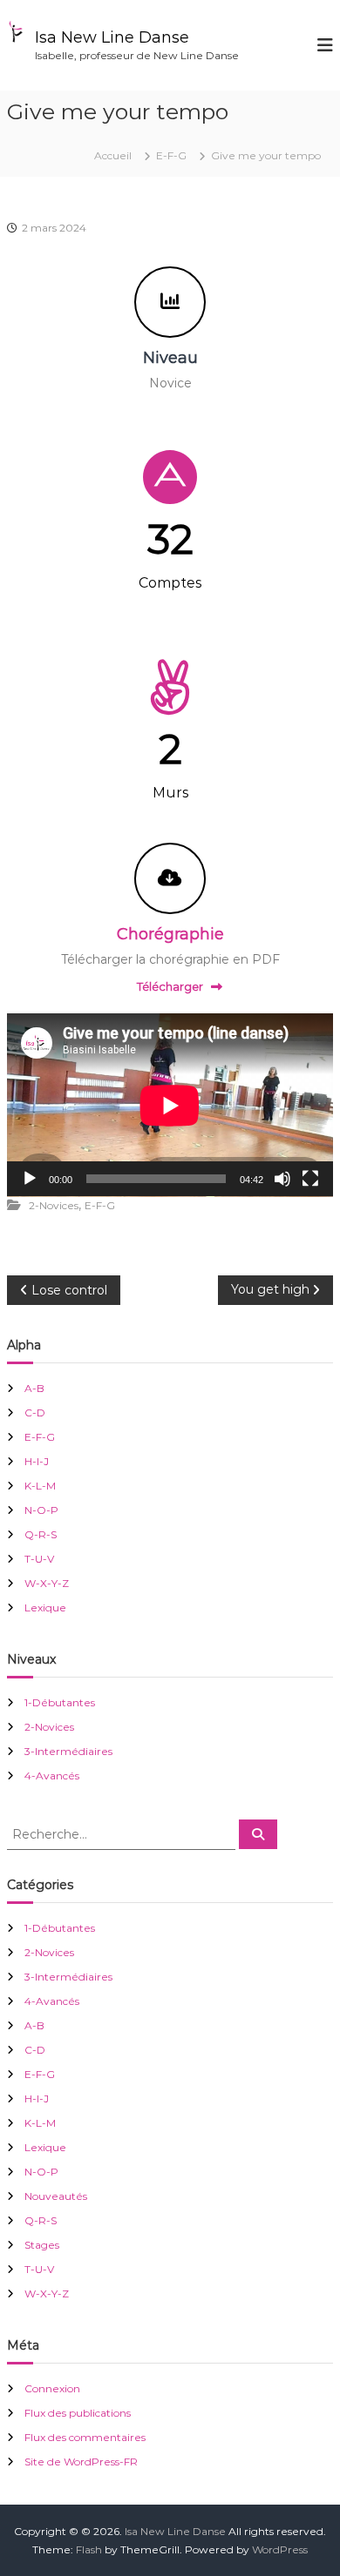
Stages (42, 2245)
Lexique (45, 1607)
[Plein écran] (310, 1179)
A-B (34, 1388)
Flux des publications (78, 2413)
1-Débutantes (60, 1702)
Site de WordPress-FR (81, 2462)
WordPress (280, 2549)
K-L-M (40, 1486)
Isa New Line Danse (112, 37)
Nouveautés (56, 2196)
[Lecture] (30, 1179)
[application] (170, 1105)
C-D (35, 1412)
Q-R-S (41, 1534)
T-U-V (39, 1559)
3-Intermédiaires (68, 1751)
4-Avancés (52, 1776)
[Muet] (282, 1179)
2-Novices (54, 1205)
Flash (89, 2549)
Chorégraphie (170, 934)
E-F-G (171, 155)
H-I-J (37, 1461)
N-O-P (41, 1510)
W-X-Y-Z (47, 1583)
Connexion (52, 2388)
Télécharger (170, 986)
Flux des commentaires (85, 2437)
